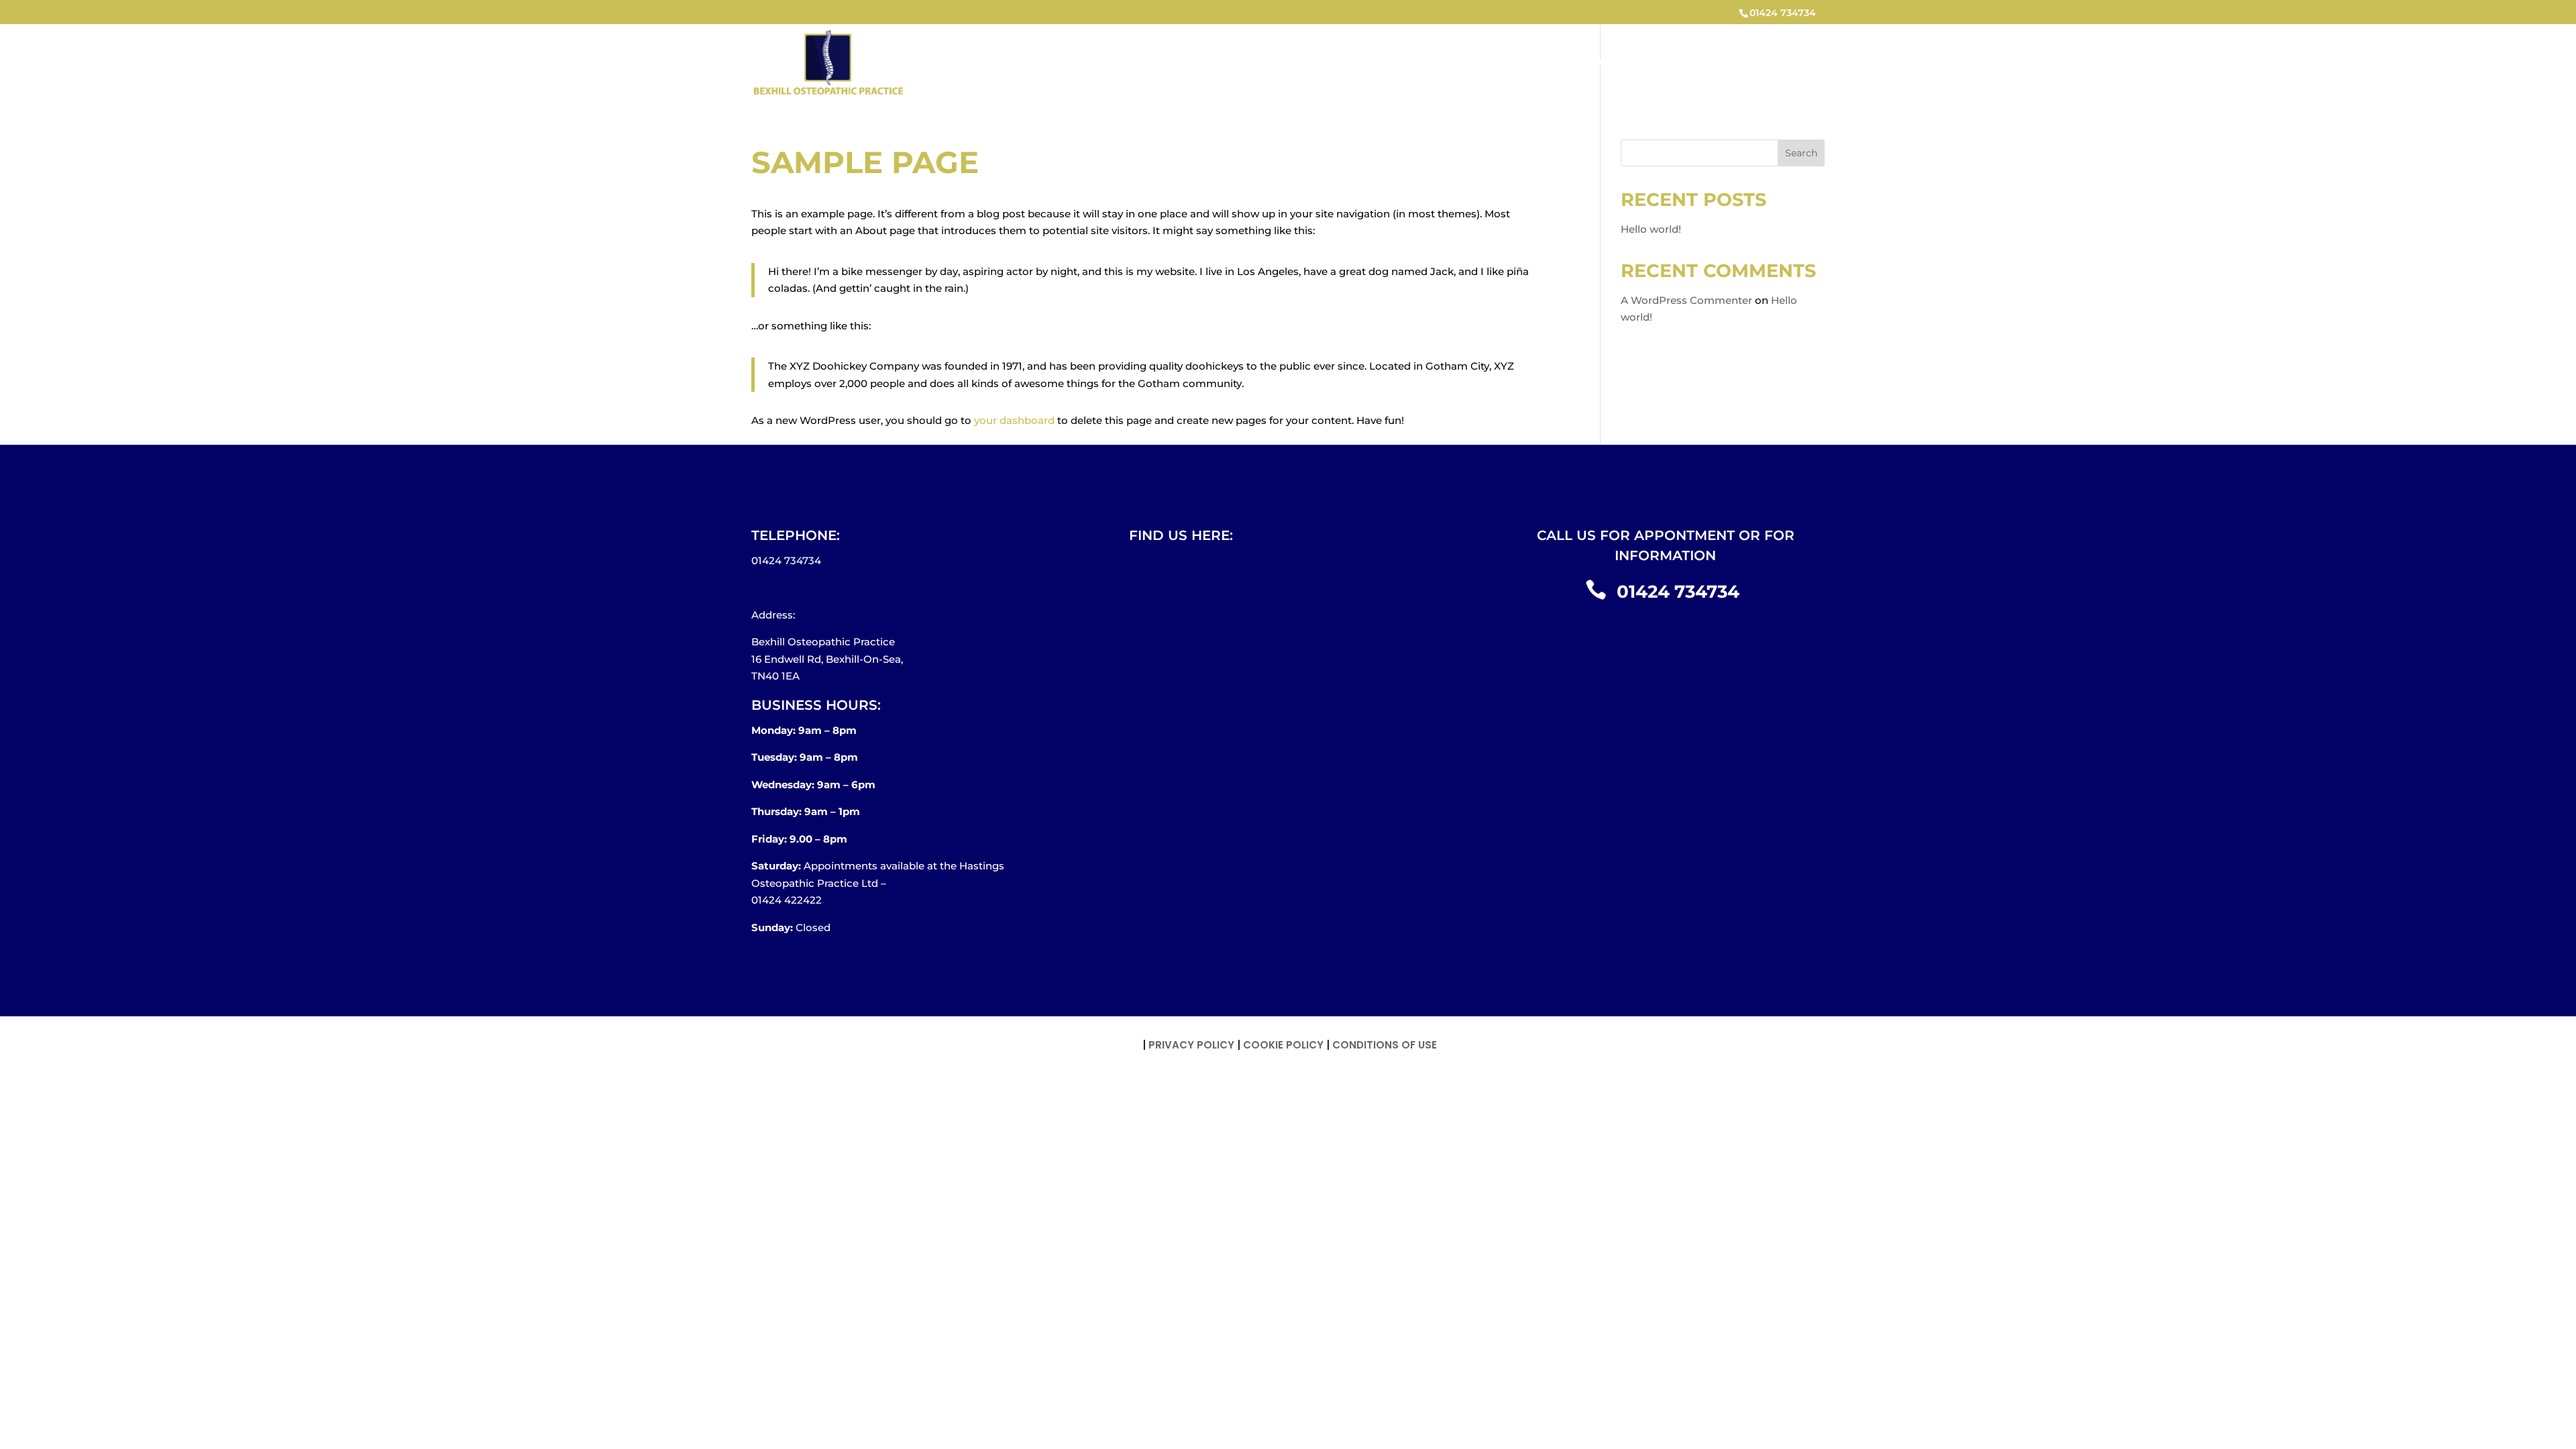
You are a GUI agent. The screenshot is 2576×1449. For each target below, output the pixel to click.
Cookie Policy (1283, 1045)
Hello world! (1651, 229)
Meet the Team (1701, 63)
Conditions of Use (1385, 1045)
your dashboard (1014, 420)
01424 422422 (787, 900)
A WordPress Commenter (1686, 300)
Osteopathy (1606, 63)
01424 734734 (1783, 13)
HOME (1537, 63)
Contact (1786, 63)
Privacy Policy (1191, 1045)
